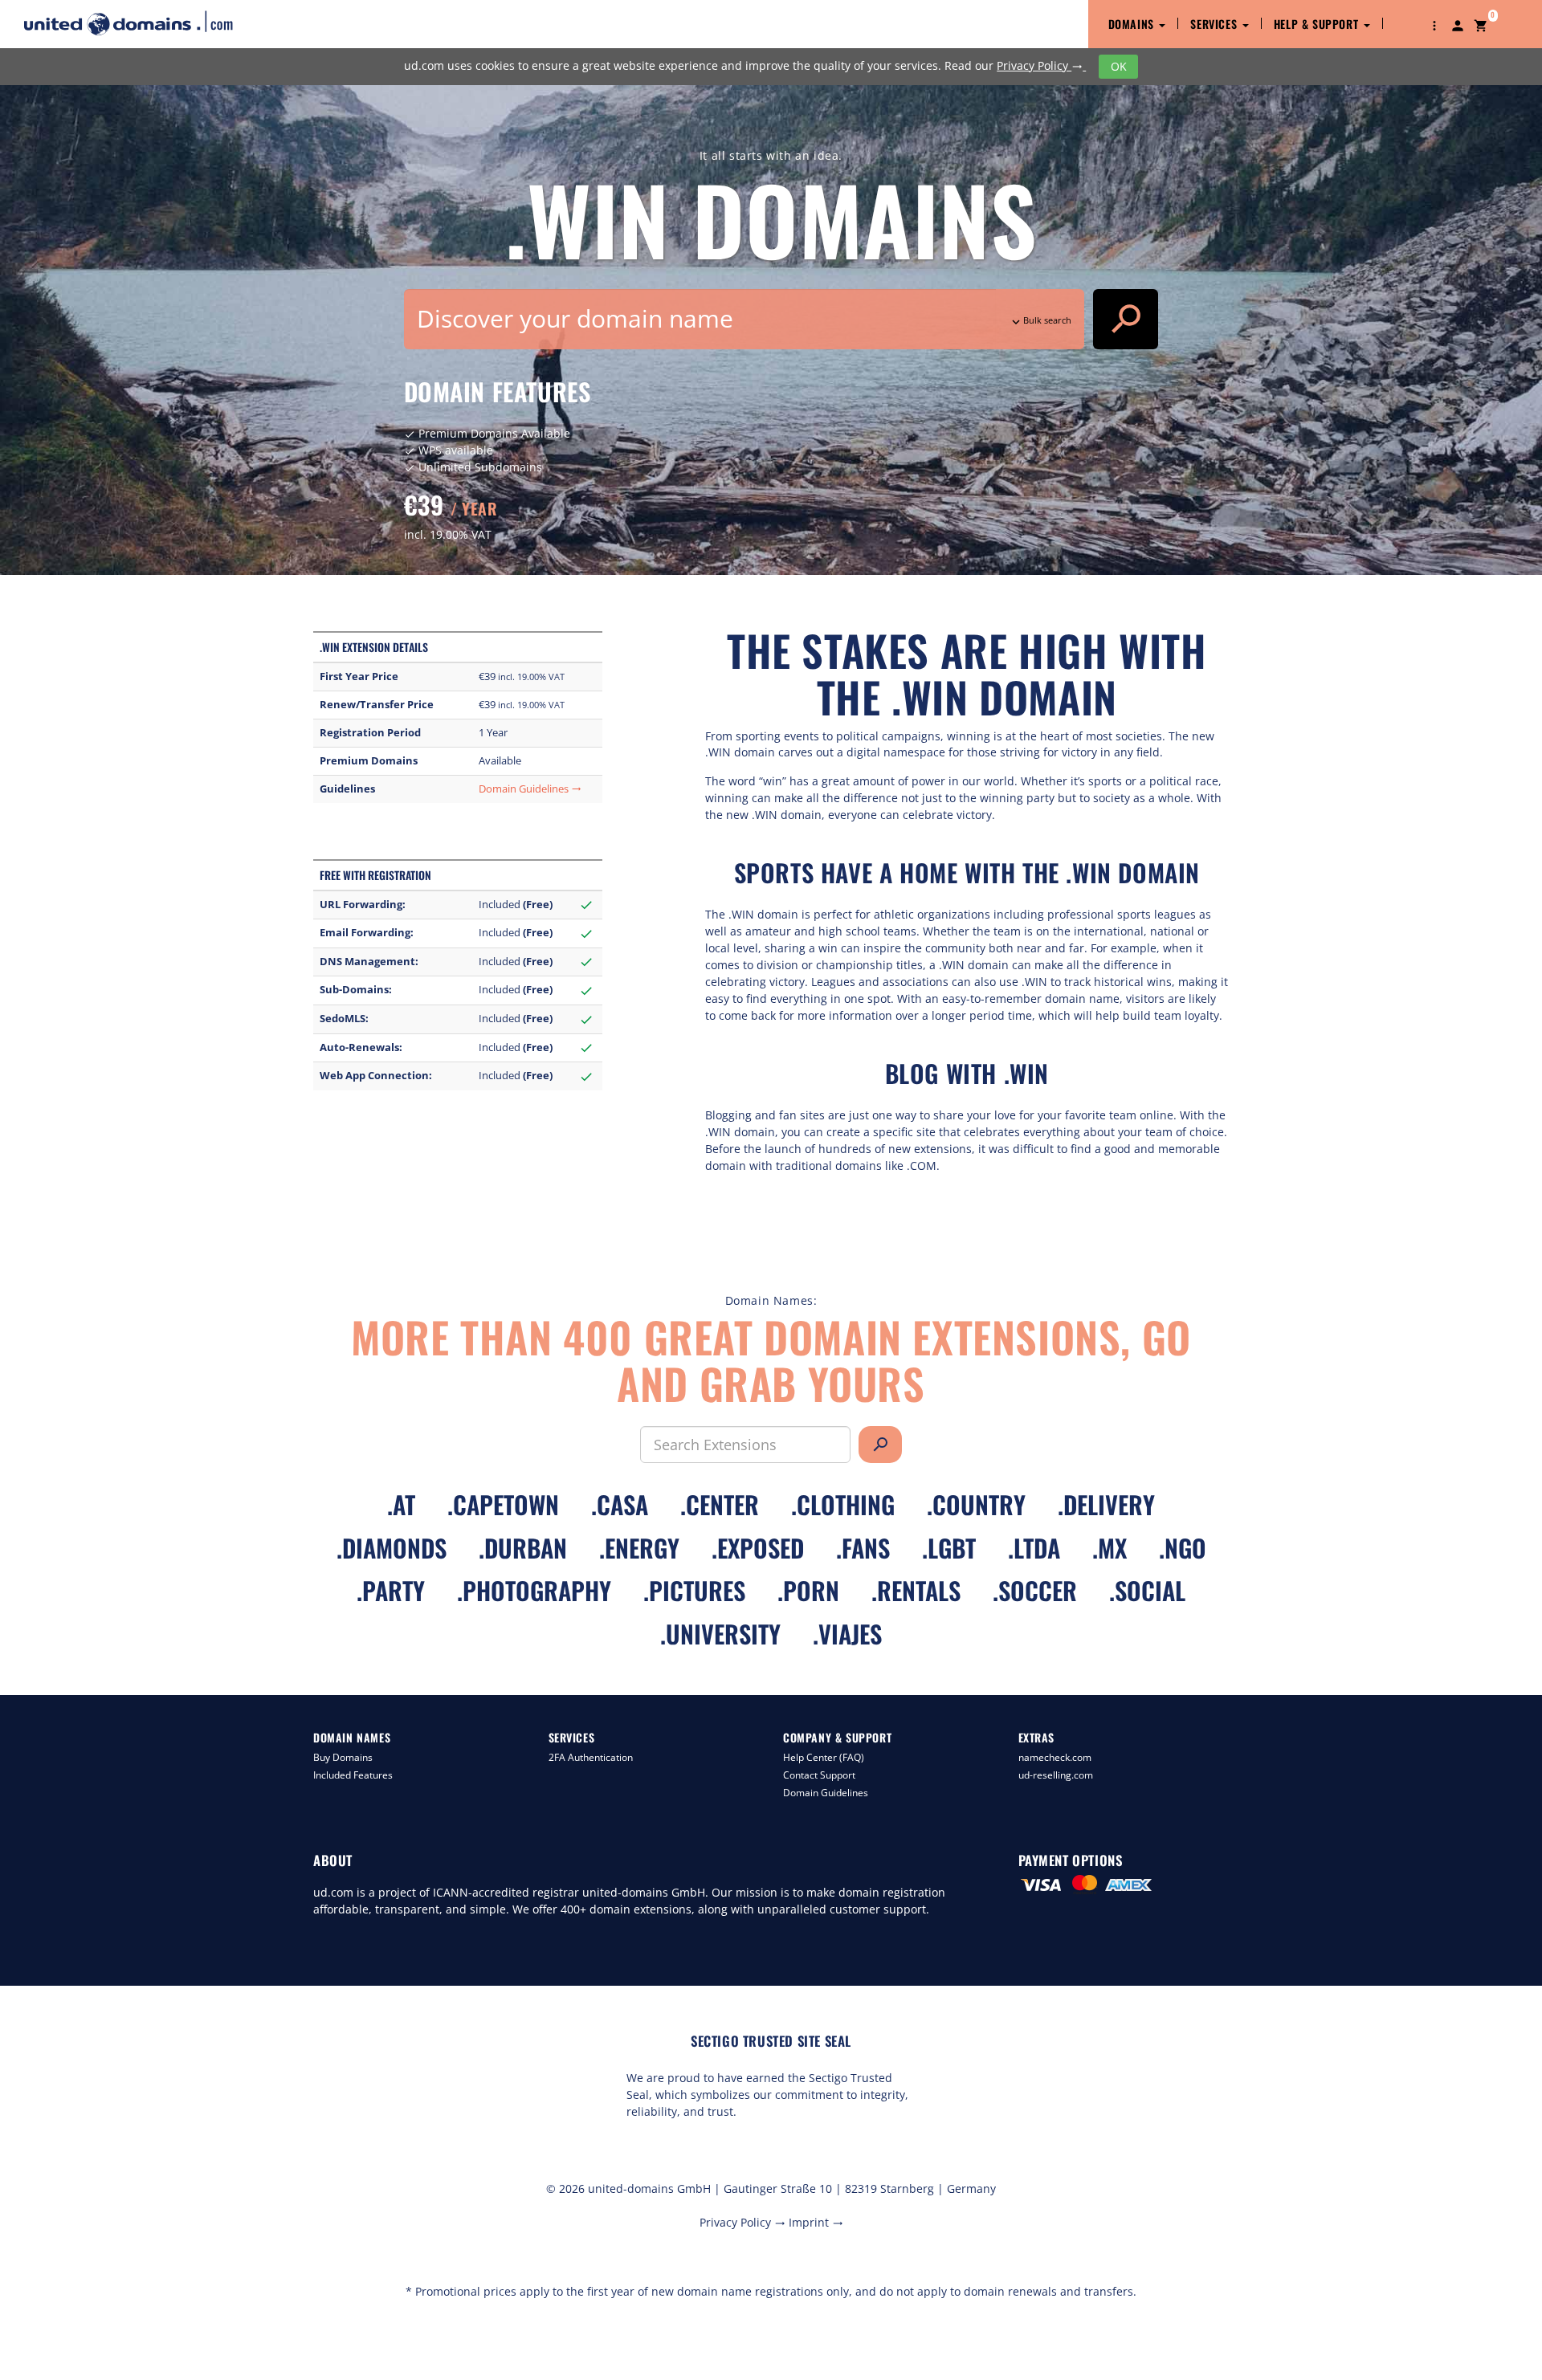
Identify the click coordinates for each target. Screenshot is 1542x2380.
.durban (523, 1548)
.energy (639, 1548)
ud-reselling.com (1056, 1775)
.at (401, 1504)
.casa (620, 1504)
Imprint (816, 2222)
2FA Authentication (591, 1757)
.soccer (1035, 1590)
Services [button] (1215, 24)
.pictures (694, 1590)
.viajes (847, 1634)
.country (976, 1504)
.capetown (503, 1504)
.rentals (916, 1590)
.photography (534, 1590)
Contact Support (819, 1775)
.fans (863, 1548)
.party (391, 1590)
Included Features (353, 1775)
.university (720, 1634)
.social (1147, 1590)
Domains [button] (1133, 24)
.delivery (1106, 1504)
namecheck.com (1055, 1757)
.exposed (758, 1548)
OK (1119, 66)
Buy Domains (343, 1757)
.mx (1110, 1548)
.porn (808, 1590)
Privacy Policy (1040, 65)
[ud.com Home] (143, 23)
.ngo (1183, 1548)
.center (720, 1504)
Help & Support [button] (1318, 24)
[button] (1434, 24)
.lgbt (949, 1548)
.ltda (1034, 1548)
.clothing (843, 1504)
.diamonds (392, 1548)
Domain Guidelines (530, 789)
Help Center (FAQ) (824, 1757)
